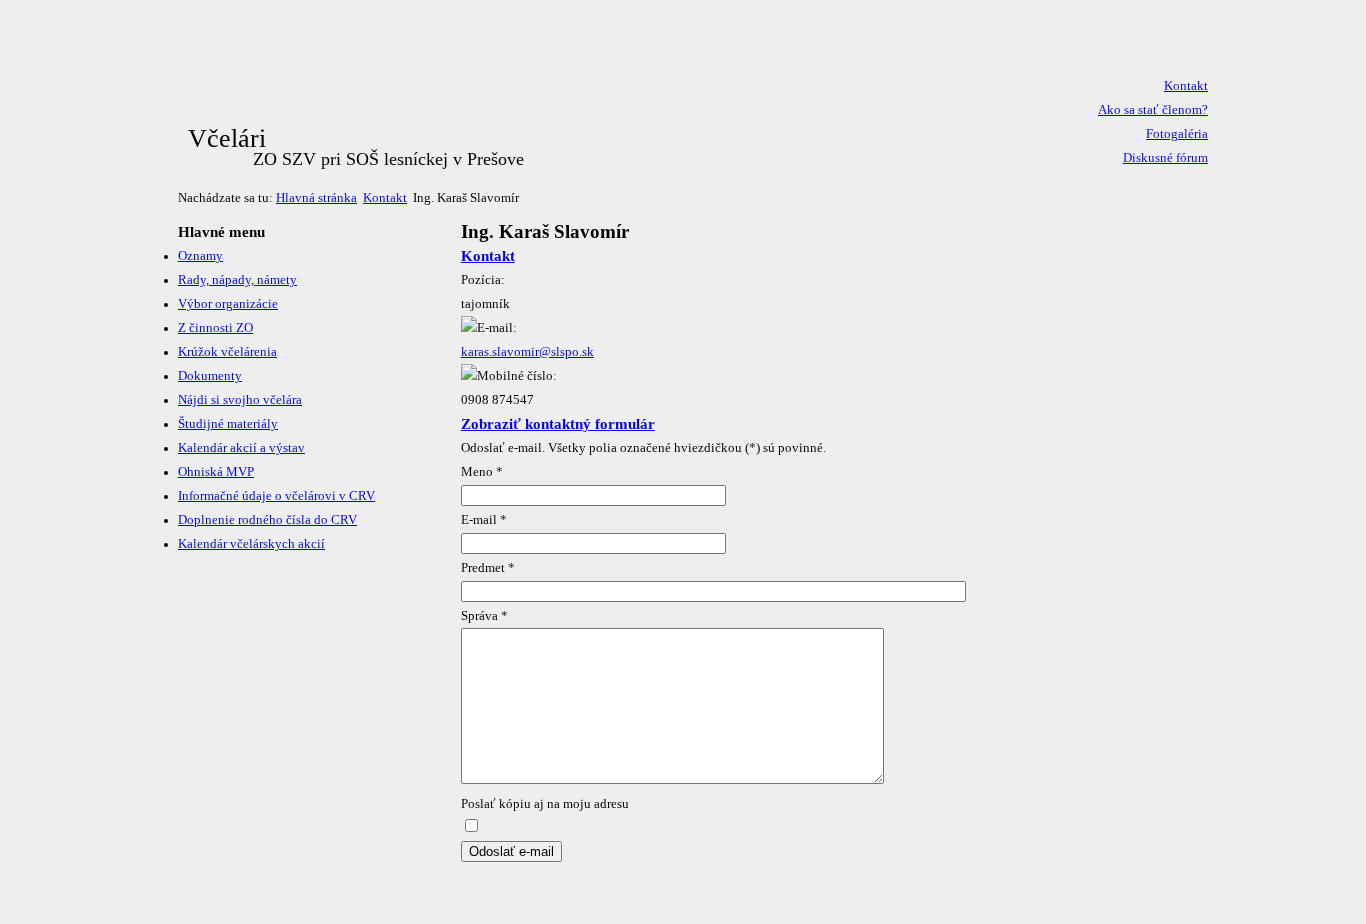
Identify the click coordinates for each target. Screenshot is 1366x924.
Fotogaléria (1177, 134)
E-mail (484, 520)
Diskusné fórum (1165, 158)
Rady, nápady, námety (237, 280)
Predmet (488, 568)
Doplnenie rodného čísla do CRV (267, 520)
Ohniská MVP (216, 472)
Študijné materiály (228, 424)
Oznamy (200, 256)
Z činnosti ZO (215, 328)
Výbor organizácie (228, 304)
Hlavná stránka (316, 198)
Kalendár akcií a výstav (241, 448)
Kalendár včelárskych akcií (251, 544)
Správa (484, 616)
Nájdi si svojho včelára (240, 400)
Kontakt (1186, 86)
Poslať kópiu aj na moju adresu (545, 804)
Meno (482, 472)
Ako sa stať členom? (1153, 110)
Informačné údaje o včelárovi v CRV (276, 496)
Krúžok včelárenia (227, 352)
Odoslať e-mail (511, 851)
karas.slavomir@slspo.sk (527, 352)
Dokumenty (210, 376)
